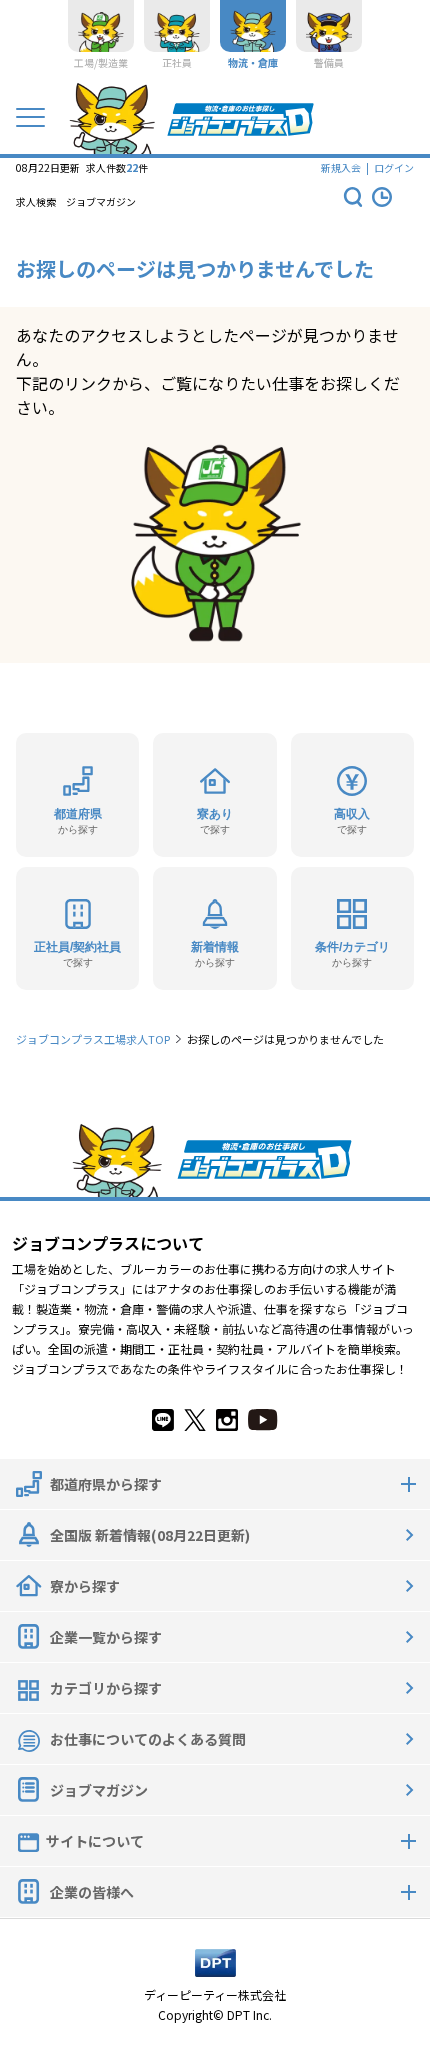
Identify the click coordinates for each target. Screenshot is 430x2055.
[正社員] (177, 26)
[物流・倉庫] (253, 26)
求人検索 (36, 202)
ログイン (394, 167)
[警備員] (329, 26)
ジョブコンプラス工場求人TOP (93, 1039)
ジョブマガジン (101, 202)
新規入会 (341, 167)
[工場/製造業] (101, 26)
